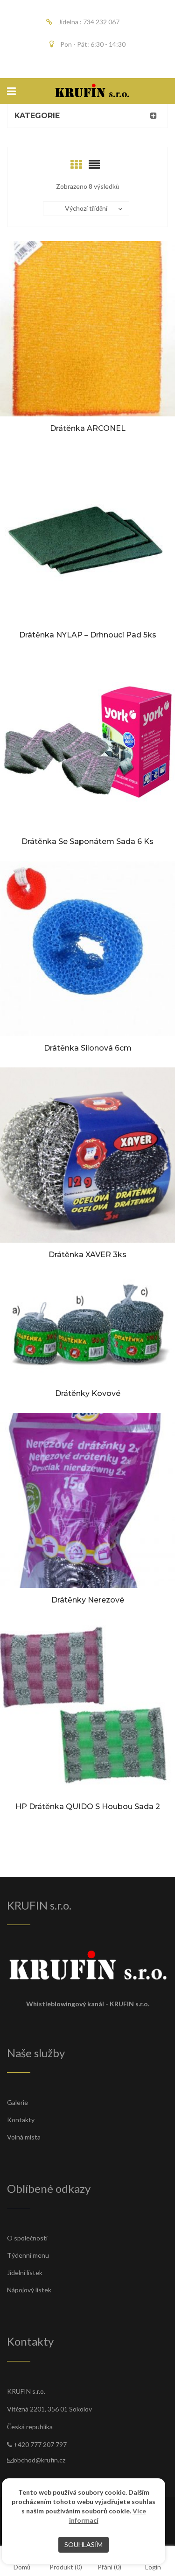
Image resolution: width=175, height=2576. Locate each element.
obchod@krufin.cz (39, 2460)
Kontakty (21, 2120)
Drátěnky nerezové (88, 1600)
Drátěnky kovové (88, 1393)
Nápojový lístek (29, 2290)
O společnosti (27, 2238)
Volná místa (24, 2137)
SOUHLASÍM (84, 2544)
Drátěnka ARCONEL (88, 428)
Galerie (17, 2102)
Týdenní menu (28, 2255)
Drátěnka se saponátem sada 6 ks (87, 841)
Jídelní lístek (25, 2272)
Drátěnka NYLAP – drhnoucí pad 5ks (88, 635)
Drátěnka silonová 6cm (88, 1048)
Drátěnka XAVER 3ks (87, 1255)
